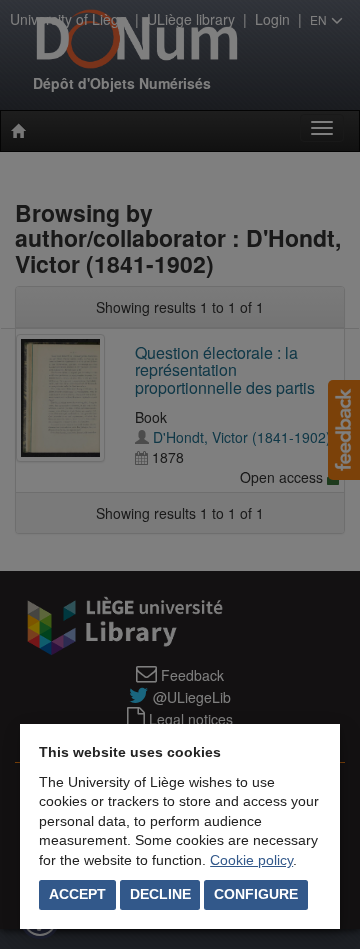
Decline (160, 894)
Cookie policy (251, 860)
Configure (256, 894)
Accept (77, 894)
